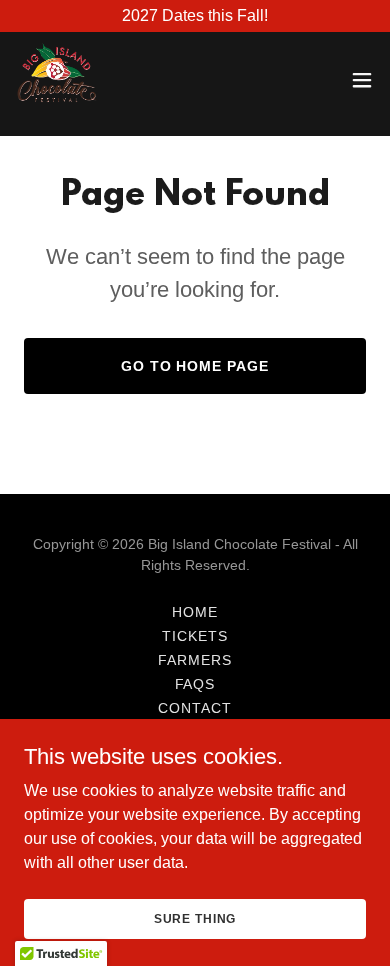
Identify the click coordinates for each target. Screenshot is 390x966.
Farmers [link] (195, 660)
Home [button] (195, 612)
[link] (57, 80)
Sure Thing (195, 918)
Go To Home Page (195, 366)
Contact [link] (195, 708)
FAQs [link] (195, 684)
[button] (362, 80)
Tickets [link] (195, 636)
